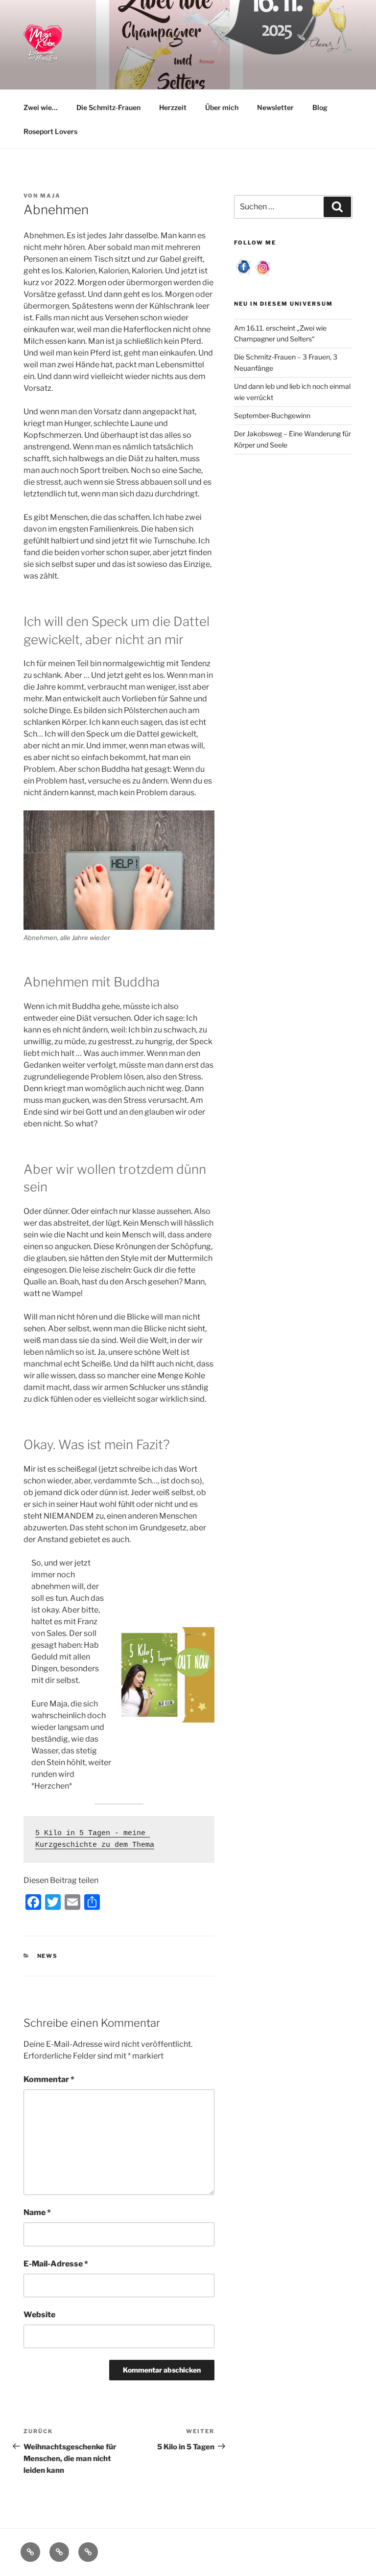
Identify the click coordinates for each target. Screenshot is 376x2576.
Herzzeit (173, 107)
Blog (320, 107)
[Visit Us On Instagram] (263, 274)
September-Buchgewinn (272, 415)
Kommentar (49, 2079)
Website (39, 2315)
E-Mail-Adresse (56, 2264)
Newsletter (275, 107)
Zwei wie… (41, 107)
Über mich (222, 107)
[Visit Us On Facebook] (244, 274)
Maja (50, 196)
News (48, 1956)
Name (37, 2212)
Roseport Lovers (50, 131)
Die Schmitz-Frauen (108, 107)
